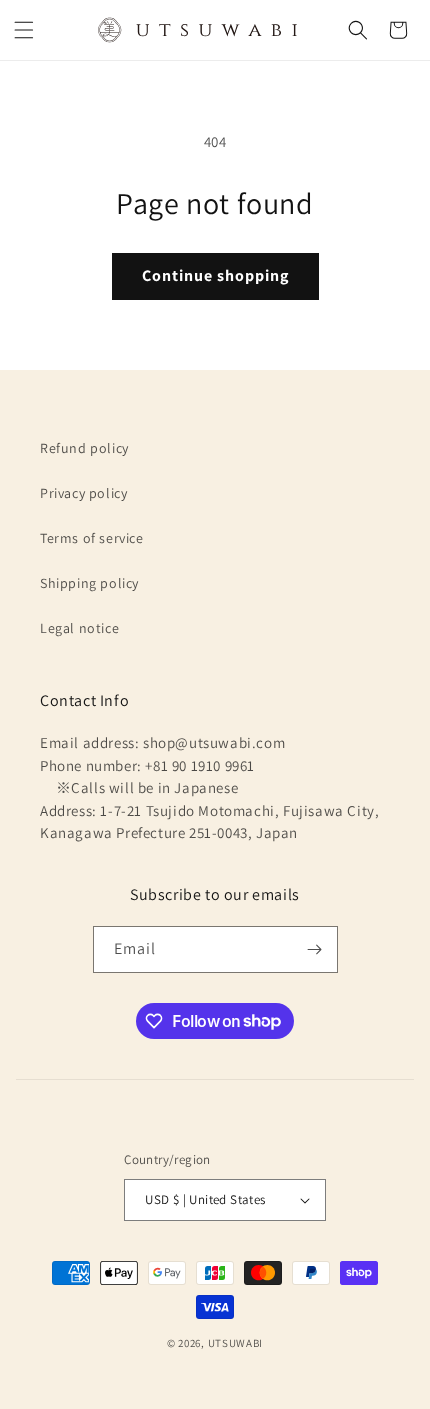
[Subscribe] (315, 949)
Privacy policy (83, 493)
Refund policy (84, 448)
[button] (24, 30)
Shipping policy (89, 583)
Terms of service (92, 538)
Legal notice (79, 628)
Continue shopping (215, 275)
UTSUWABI (236, 1343)
